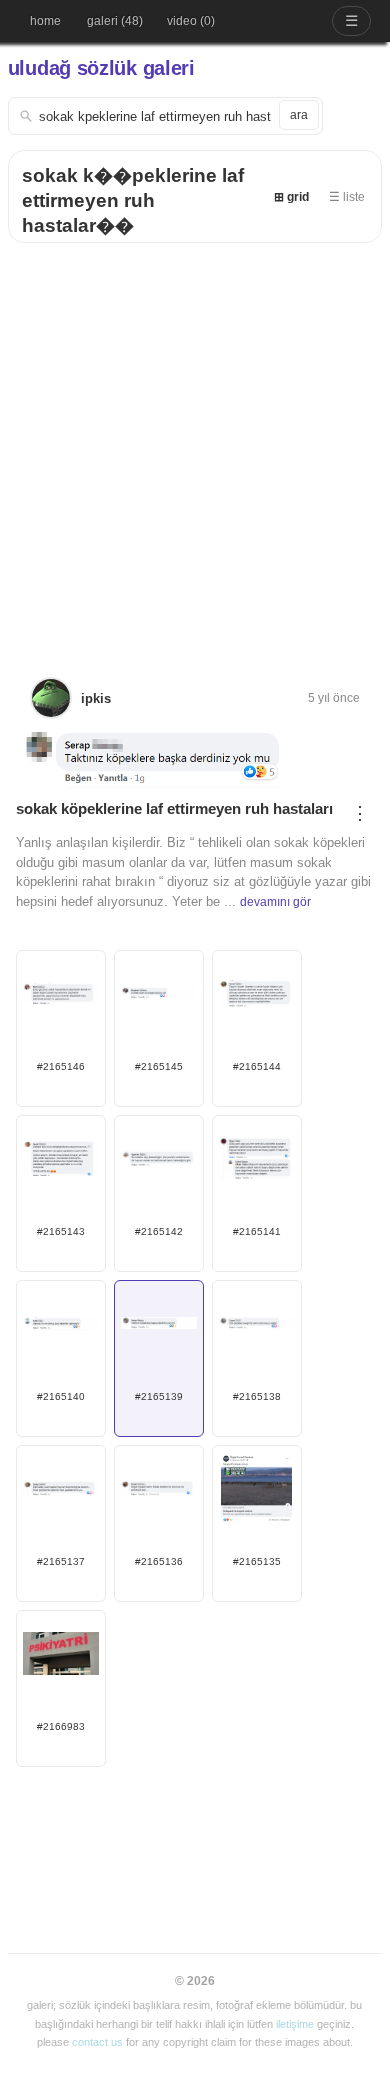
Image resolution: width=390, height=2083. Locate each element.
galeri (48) (115, 21)
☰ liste (347, 197)
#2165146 (61, 1066)
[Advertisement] (195, 448)
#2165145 (159, 1066)
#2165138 (257, 1396)
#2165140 (61, 1396)
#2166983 (61, 1726)
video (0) (191, 21)
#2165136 (159, 1561)
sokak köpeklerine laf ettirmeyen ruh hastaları (174, 808)
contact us (97, 2042)
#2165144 (257, 1066)
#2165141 (257, 1231)
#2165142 (159, 1231)
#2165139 (159, 1396)
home (45, 21)
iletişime (295, 2024)
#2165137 (61, 1561)
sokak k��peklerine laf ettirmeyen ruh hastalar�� (133, 200)
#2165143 (61, 1231)
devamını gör (275, 902)
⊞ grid (291, 197)
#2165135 (257, 1561)
